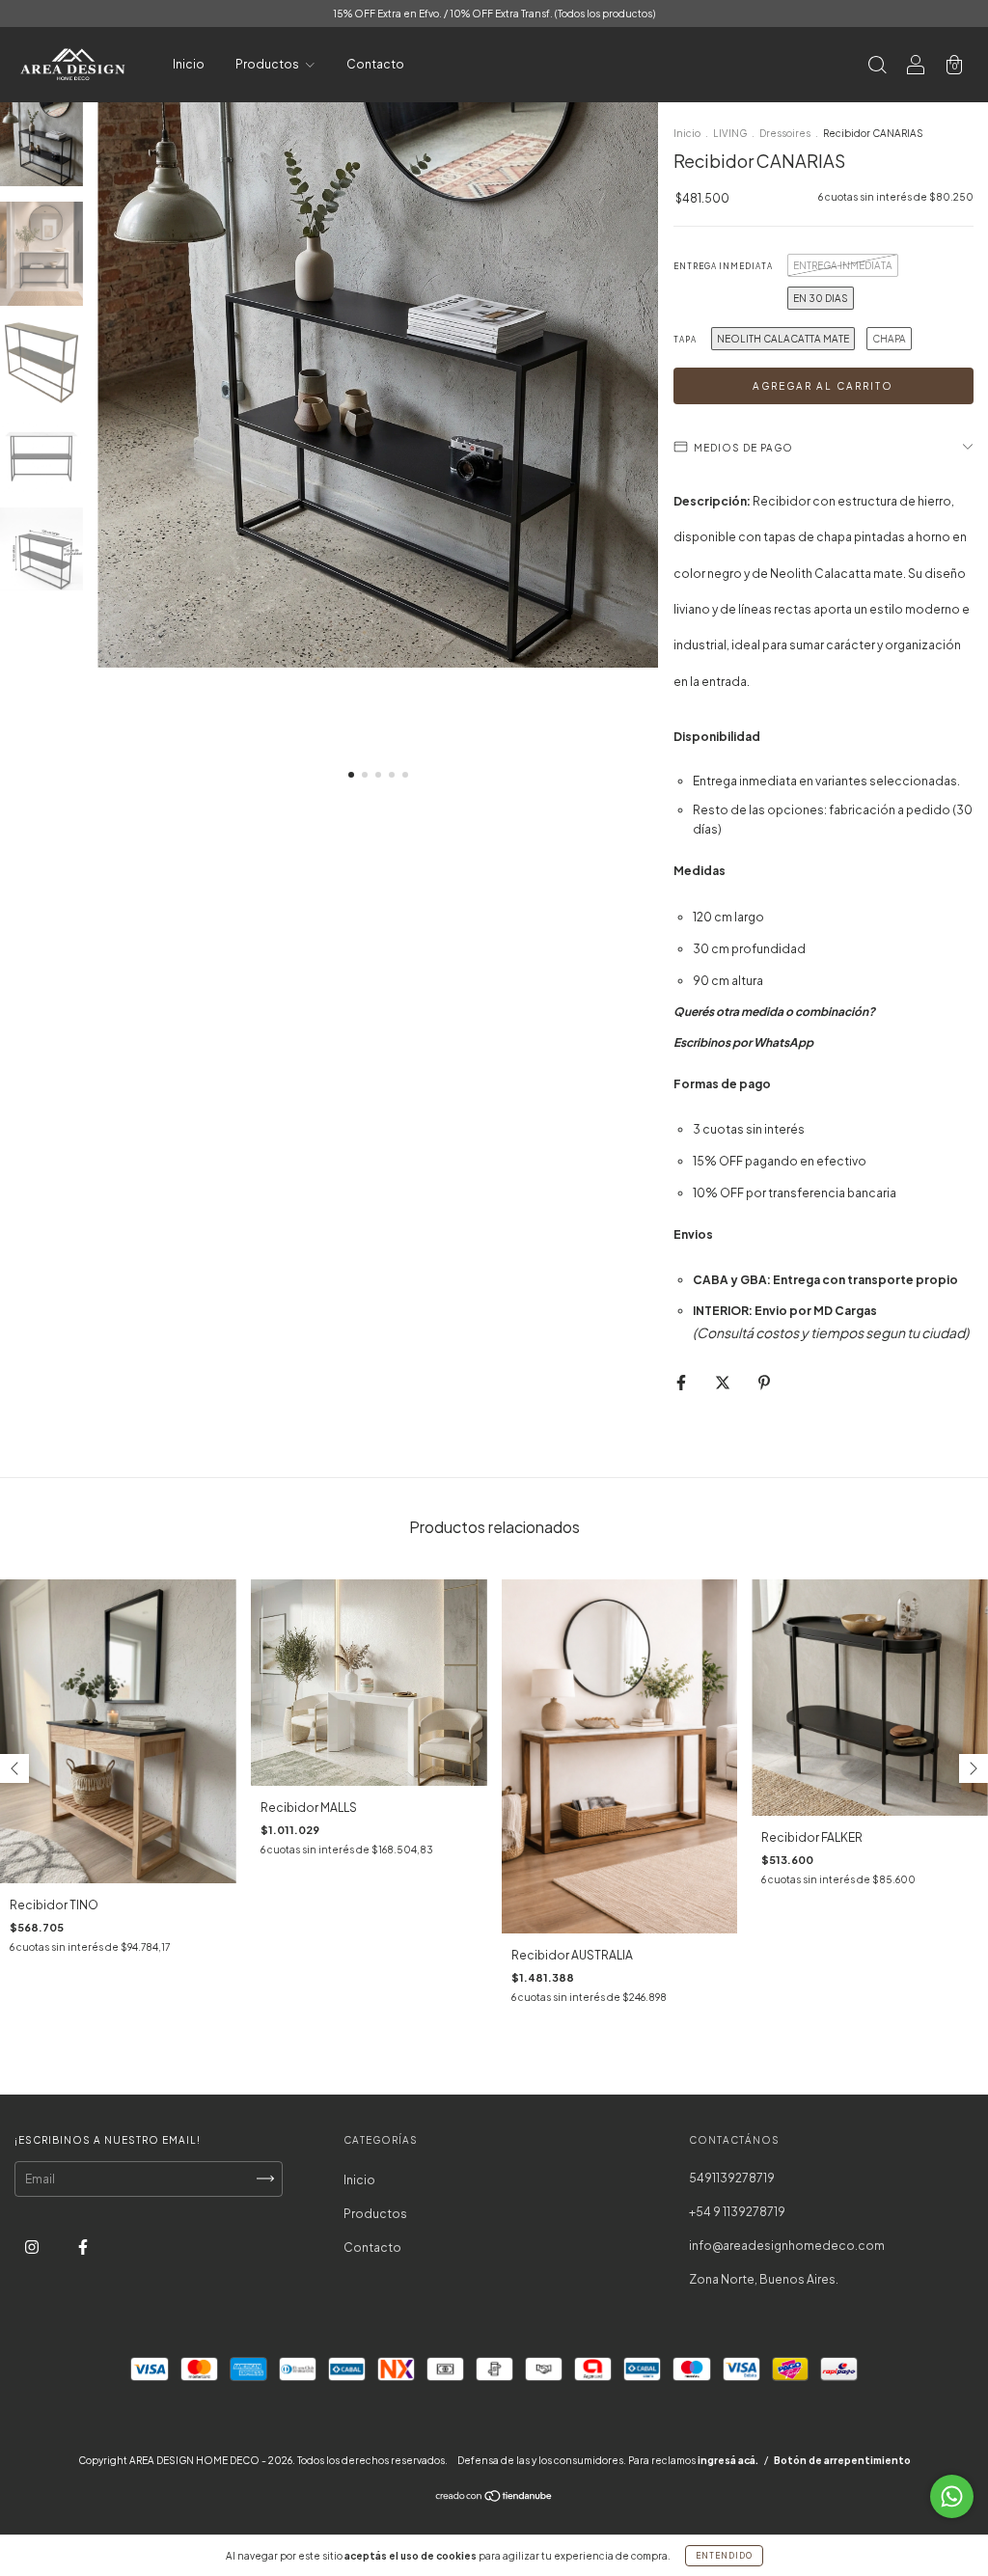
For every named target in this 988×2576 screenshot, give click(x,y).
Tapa (685, 340)
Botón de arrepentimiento (842, 2460)
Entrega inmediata (723, 266)
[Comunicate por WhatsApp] (952, 2496)
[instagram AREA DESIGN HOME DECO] (33, 2247)
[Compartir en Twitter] (724, 1382)
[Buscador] (877, 67)
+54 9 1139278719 (737, 2212)
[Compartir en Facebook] (682, 1382)
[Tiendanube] (494, 2498)
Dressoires (785, 133)
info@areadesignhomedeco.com (787, 2246)
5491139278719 (732, 2178)
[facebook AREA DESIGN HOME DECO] (83, 2247)
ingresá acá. (728, 2460)
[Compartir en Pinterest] (764, 1382)
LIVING (730, 133)
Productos (268, 64)
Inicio (189, 64)
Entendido (724, 2556)
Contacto (375, 64)
